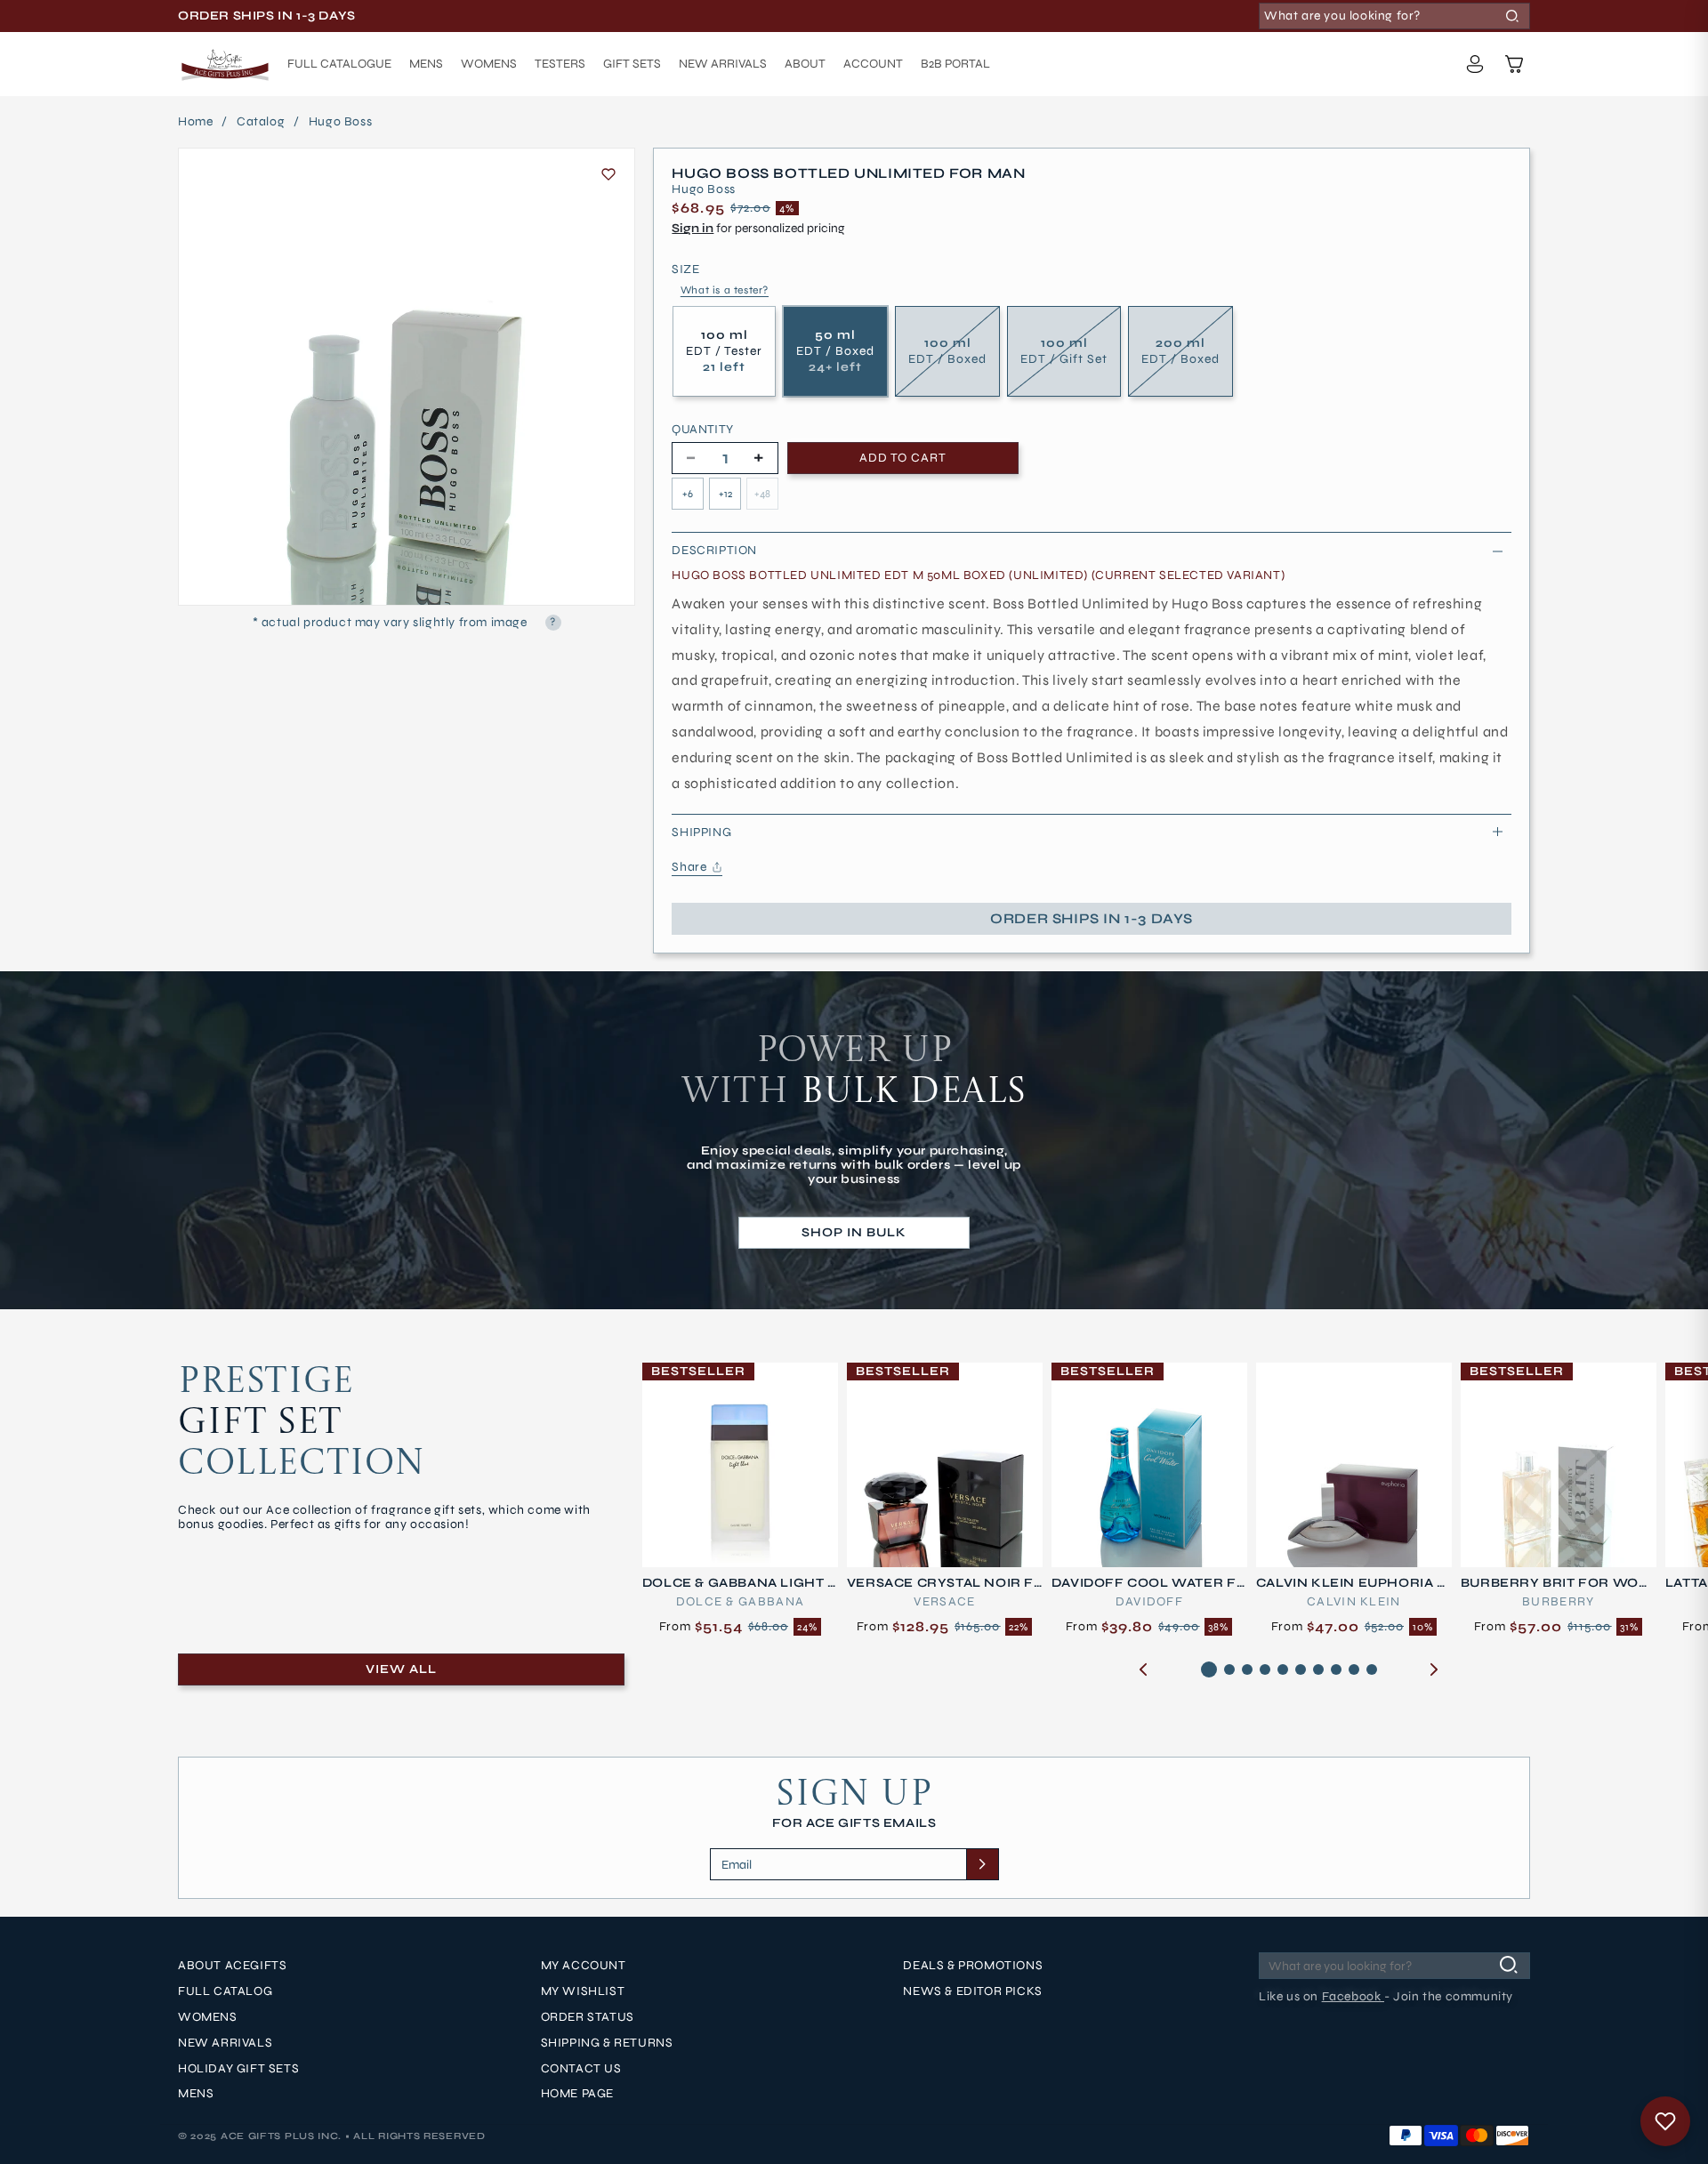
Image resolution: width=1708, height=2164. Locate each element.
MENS (196, 2094)
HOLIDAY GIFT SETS (238, 2068)
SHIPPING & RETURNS (607, 2043)
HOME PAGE (577, 2094)
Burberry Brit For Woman (1556, 1583)
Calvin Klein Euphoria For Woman (1351, 1583)
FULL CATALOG (225, 1991)
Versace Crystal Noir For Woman (940, 1583)
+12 (725, 494)
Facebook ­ (1353, 1996)
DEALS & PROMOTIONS (973, 1966)
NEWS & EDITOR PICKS (972, 1991)
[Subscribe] (982, 1864)
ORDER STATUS (588, 2017)
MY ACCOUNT (584, 1966)
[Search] (1512, 16)
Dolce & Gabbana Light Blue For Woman (740, 1583)
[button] (1514, 64)
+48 (762, 494)
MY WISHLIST (583, 1991)
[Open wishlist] (1665, 2121)
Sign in (693, 228)
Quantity (702, 430)
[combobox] (1394, 16)
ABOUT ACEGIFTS (232, 1966)
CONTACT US (581, 2068)
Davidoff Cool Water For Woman (1144, 1583)
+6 (688, 494)
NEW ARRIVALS (225, 2043)
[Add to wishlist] (608, 174)
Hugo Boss (340, 122)
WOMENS (208, 2017)
